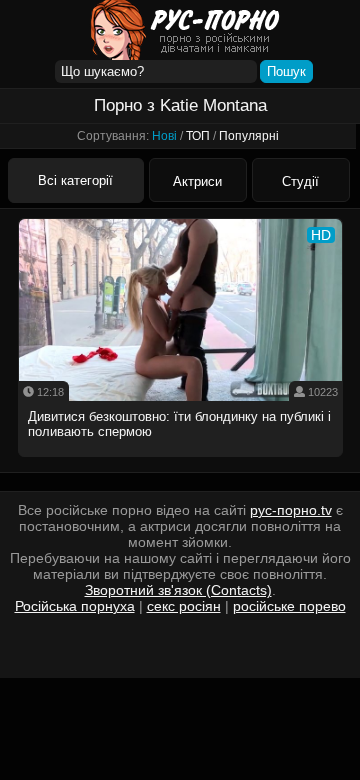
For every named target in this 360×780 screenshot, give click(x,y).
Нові (164, 136)
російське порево (289, 606)
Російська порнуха (75, 606)
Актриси (197, 181)
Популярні (249, 136)
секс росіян (184, 606)
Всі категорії (75, 180)
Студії (300, 181)
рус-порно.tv (291, 510)
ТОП (198, 136)
